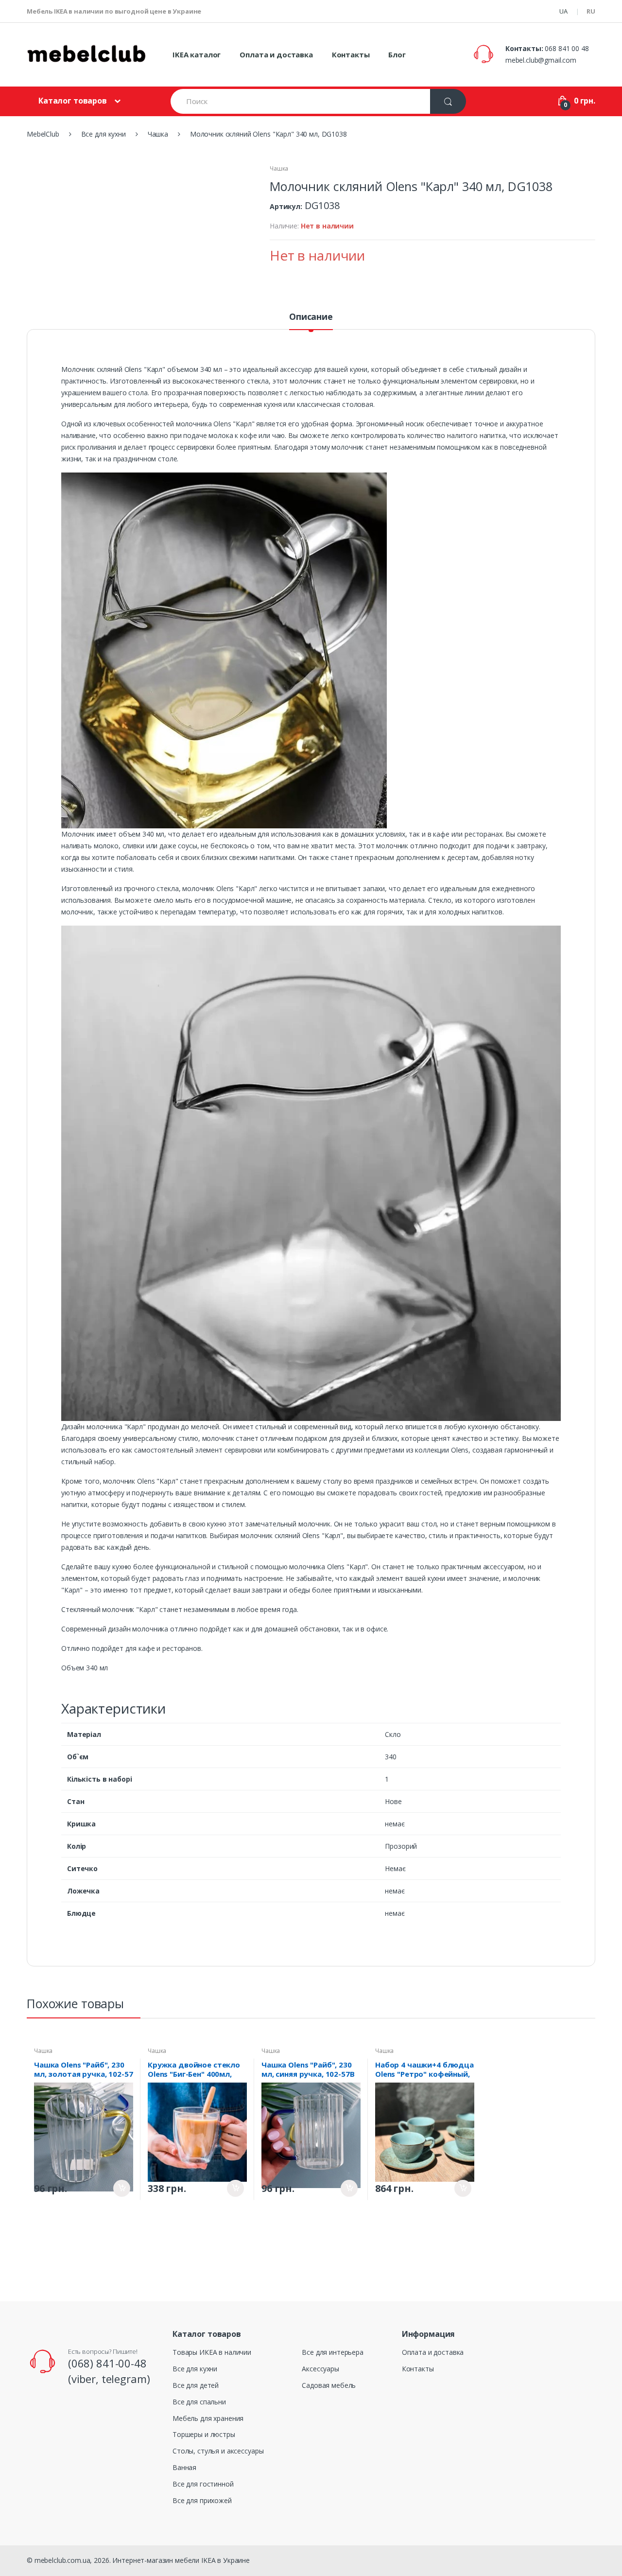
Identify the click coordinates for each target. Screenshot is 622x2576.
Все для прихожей (202, 2500)
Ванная (184, 2467)
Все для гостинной (203, 2484)
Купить (122, 2188)
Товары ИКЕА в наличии (212, 2352)
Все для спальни (199, 2402)
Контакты (351, 54)
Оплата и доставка (276, 54)
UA (563, 11)
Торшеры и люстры (204, 2434)
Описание (311, 317)
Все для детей (196, 2385)
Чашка (279, 168)
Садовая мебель (329, 2385)
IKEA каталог (197, 54)
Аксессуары (320, 2369)
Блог (397, 54)
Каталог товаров (73, 101)
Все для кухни (195, 2369)
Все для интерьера (333, 2352)
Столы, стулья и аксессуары (218, 2451)
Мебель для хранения (208, 2418)
